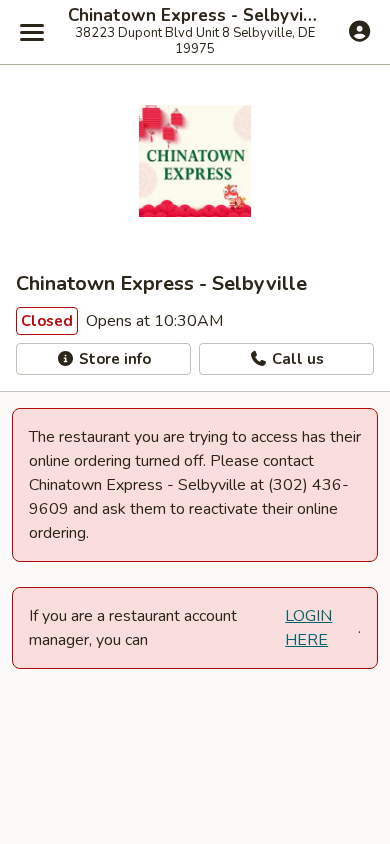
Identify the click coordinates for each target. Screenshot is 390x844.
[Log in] (359, 31)
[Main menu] (32, 32)
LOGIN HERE (308, 628)
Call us (296, 359)
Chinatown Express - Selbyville (195, 16)
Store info (113, 359)
